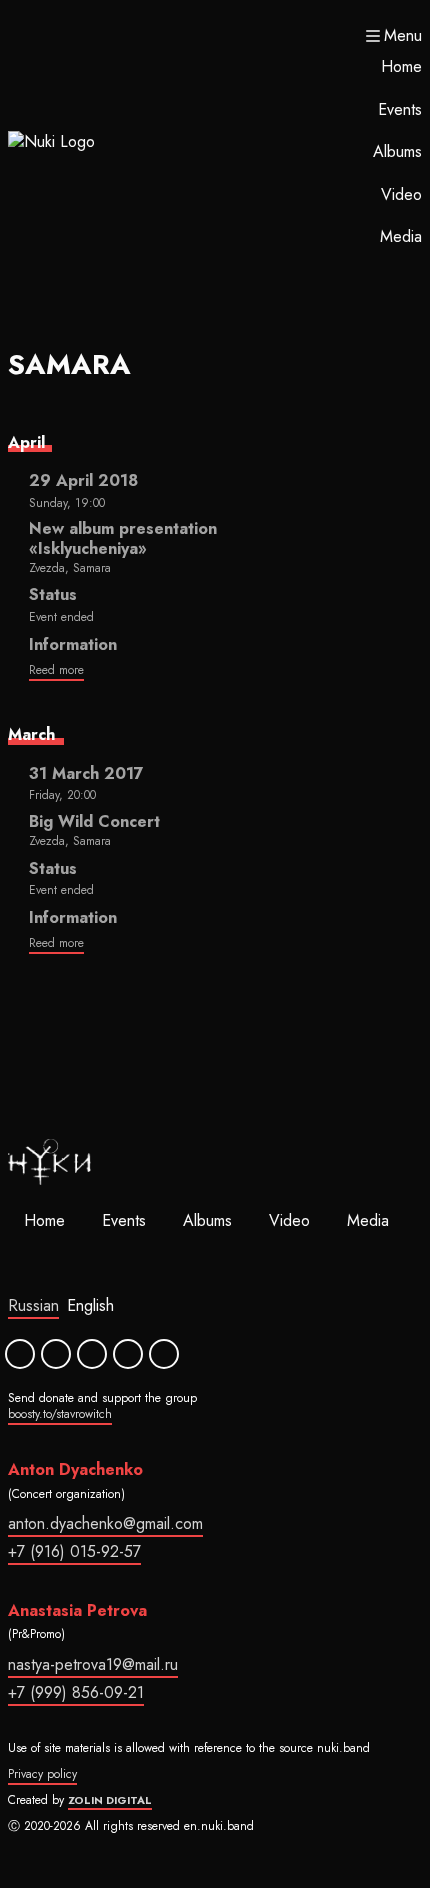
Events (400, 109)
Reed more (56, 670)
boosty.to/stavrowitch (60, 1414)
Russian (33, 1305)
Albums (397, 151)
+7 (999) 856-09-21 (76, 1692)
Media (401, 236)
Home (401, 66)
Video (401, 194)
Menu (403, 36)
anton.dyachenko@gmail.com (105, 1523)
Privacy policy (42, 1774)
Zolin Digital (110, 1800)
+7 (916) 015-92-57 (74, 1551)
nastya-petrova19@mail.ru (93, 1664)
